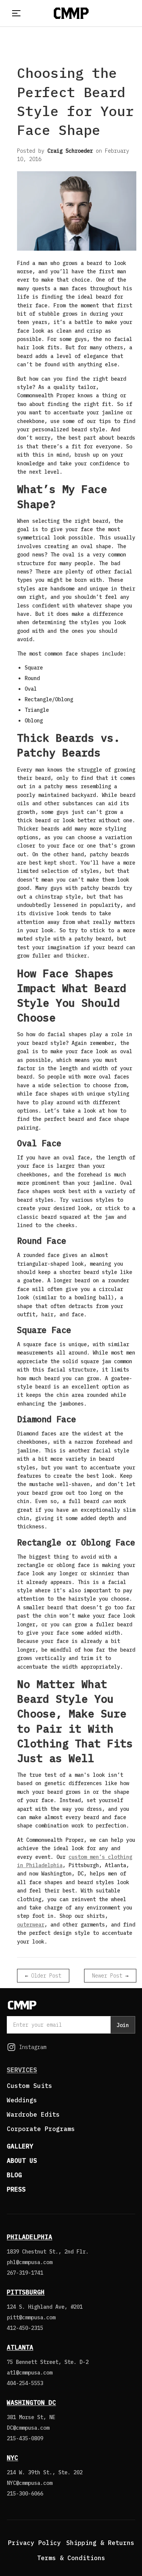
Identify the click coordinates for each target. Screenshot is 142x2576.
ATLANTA (20, 2347)
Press (16, 2189)
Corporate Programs (41, 2129)
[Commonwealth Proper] (71, 13)
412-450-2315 (25, 2328)
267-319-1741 (25, 2273)
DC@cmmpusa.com (28, 2428)
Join (123, 2025)
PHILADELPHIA (30, 2237)
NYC (12, 2458)
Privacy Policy (34, 2543)
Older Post (46, 1976)
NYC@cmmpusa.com (30, 2483)
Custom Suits (30, 2086)
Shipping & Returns (100, 2543)
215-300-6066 (25, 2494)
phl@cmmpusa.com (30, 2262)
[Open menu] (15, 13)
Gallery (20, 2146)
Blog (14, 2175)
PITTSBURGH (26, 2292)
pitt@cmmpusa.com (31, 2317)
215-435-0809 (25, 2438)
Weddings (22, 2100)
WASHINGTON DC (31, 2402)
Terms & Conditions (71, 2558)
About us (22, 2161)
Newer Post (107, 1976)
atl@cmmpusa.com (30, 2373)
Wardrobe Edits (33, 2114)
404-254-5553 (25, 2383)
